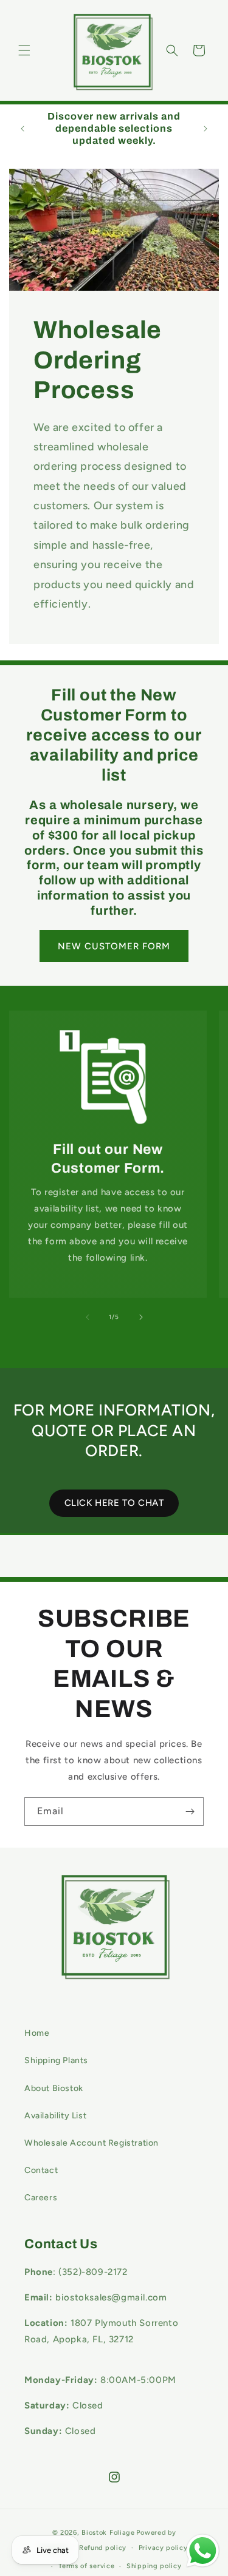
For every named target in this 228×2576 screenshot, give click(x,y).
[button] (24, 50)
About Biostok (54, 2088)
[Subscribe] (190, 1812)
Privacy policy (163, 2548)
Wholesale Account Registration (92, 2143)
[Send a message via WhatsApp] (203, 2551)
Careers (41, 2198)
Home (37, 2033)
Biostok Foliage (108, 2533)
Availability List (55, 2116)
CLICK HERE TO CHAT (114, 1503)
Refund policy (103, 2548)
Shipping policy (154, 2566)
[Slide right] (141, 1317)
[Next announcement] (206, 129)
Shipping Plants (56, 2060)
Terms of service (86, 2566)
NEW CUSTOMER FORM (114, 946)
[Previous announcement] (22, 129)
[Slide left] (88, 1317)
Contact (41, 2170)
